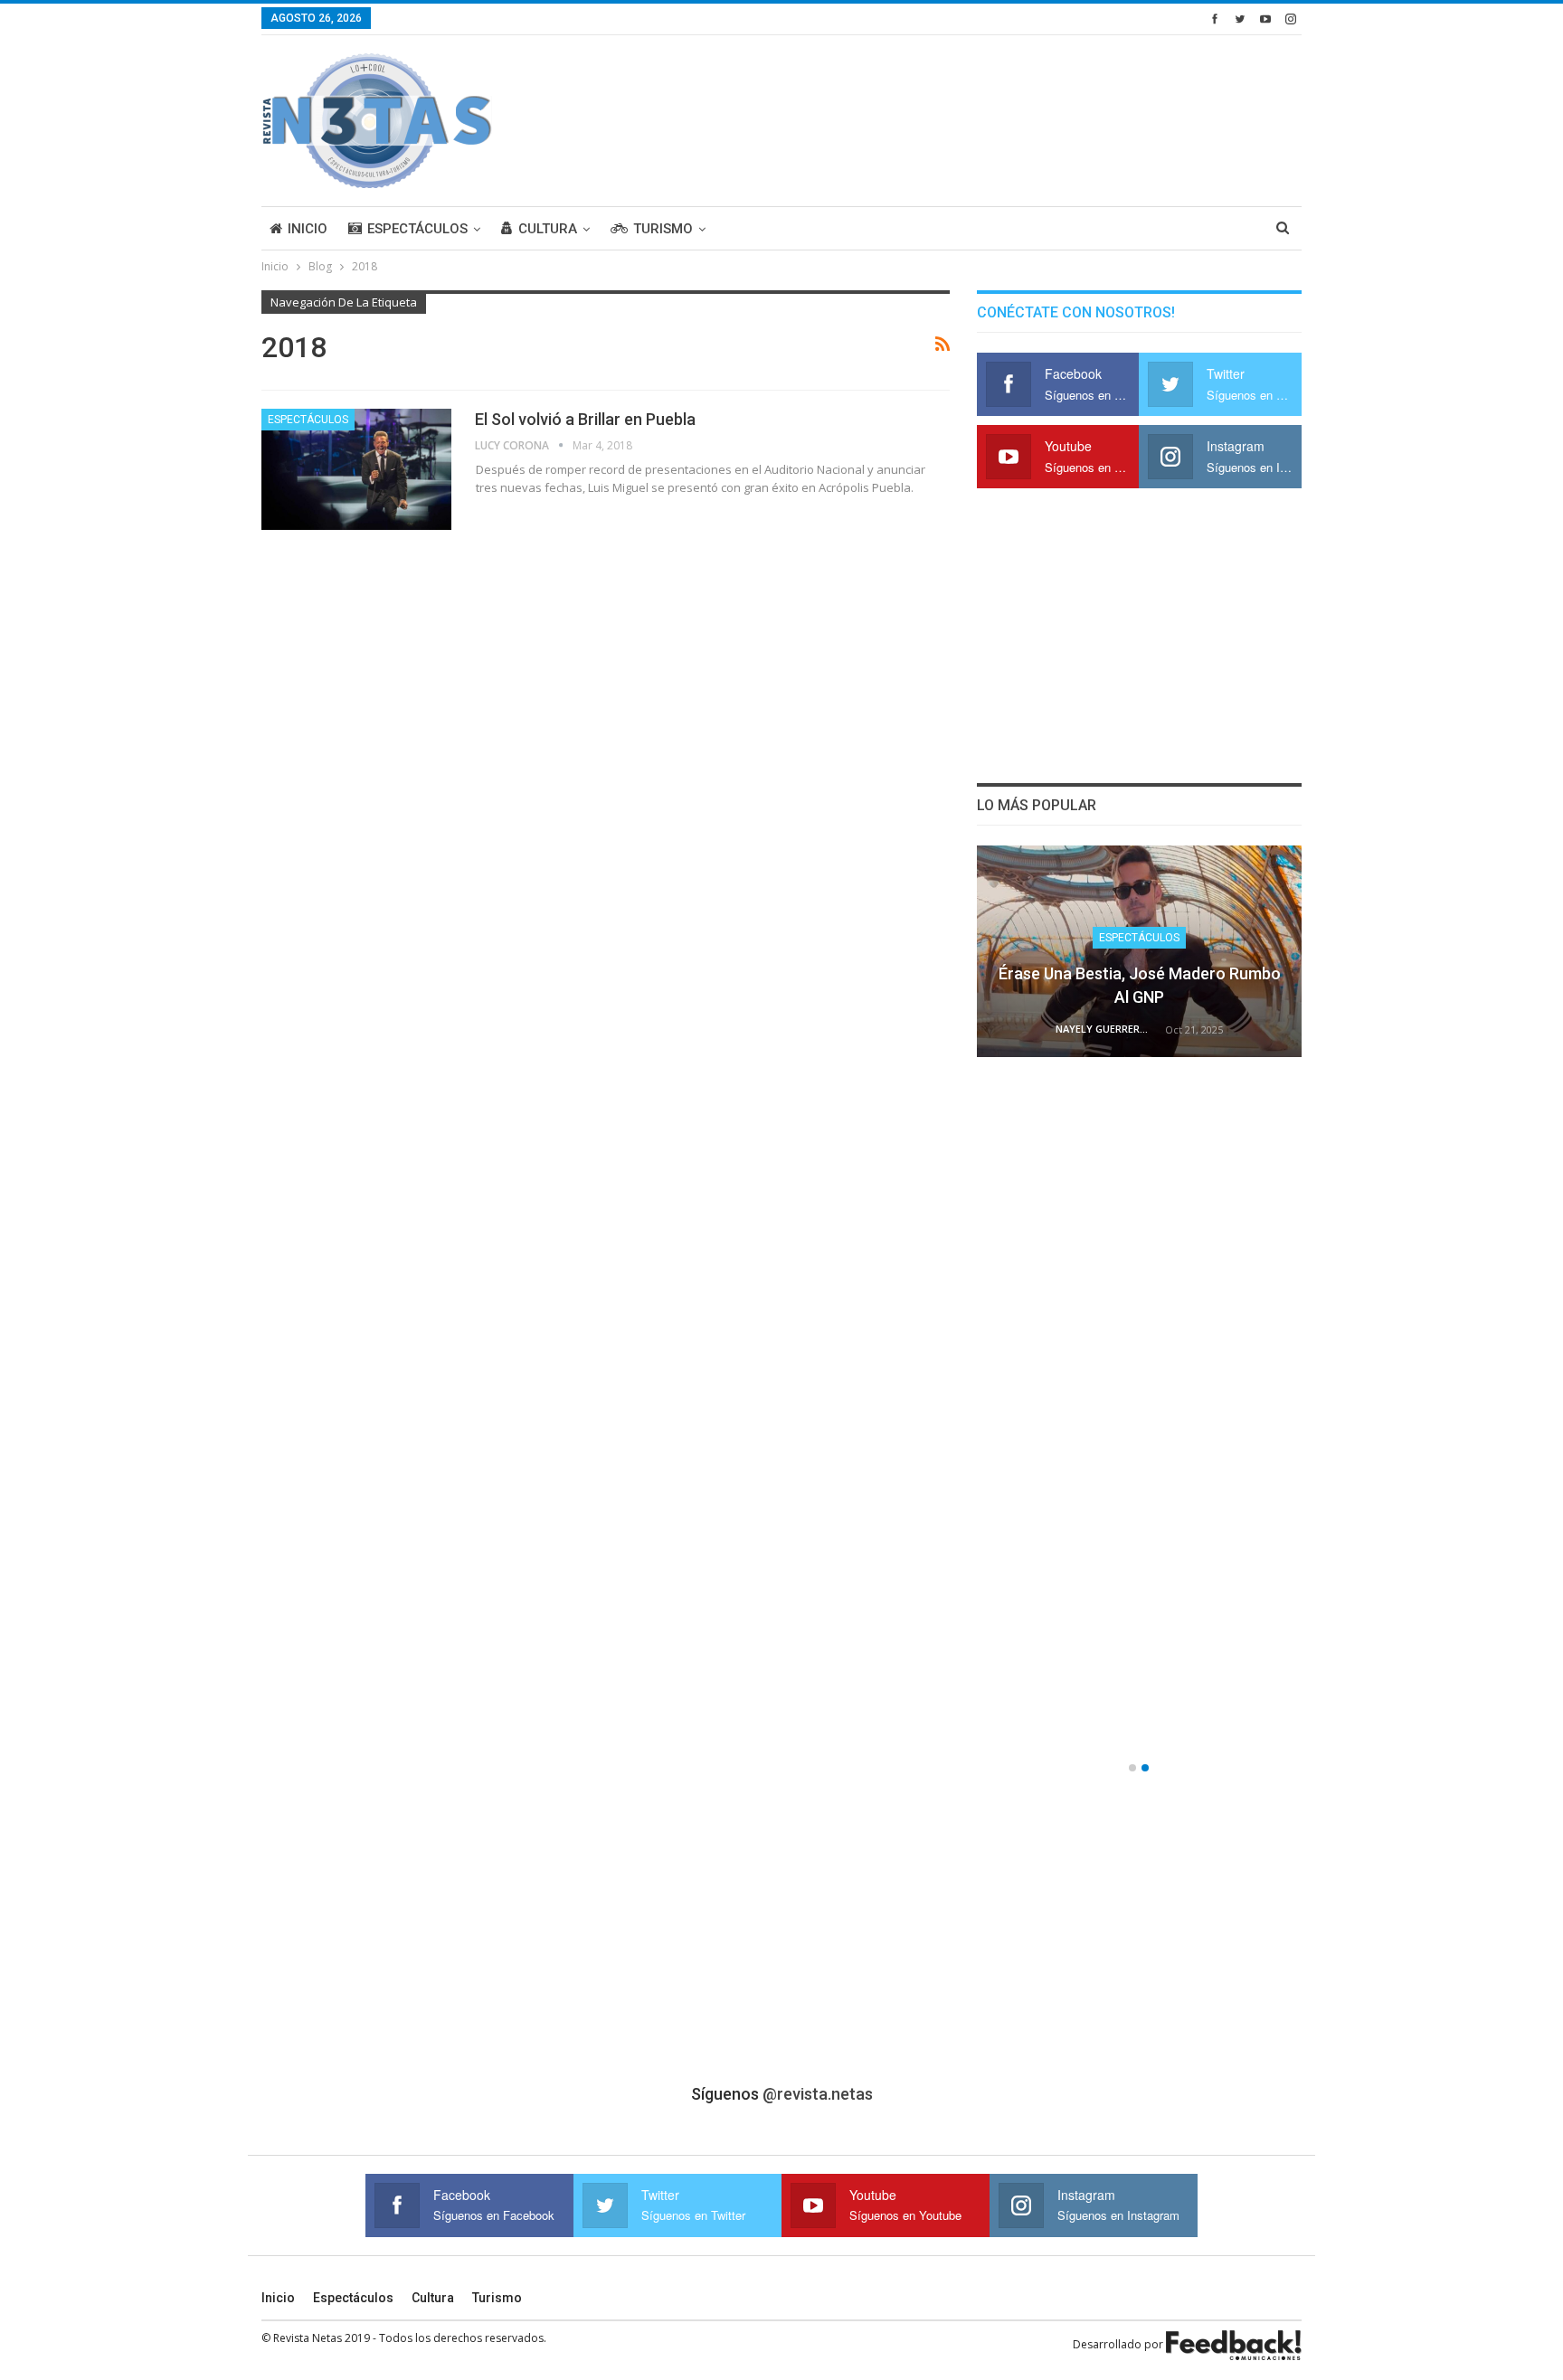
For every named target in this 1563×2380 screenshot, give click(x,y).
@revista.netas (818, 2094)
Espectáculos (417, 229)
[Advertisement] (972, 118)
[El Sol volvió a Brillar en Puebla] (356, 469)
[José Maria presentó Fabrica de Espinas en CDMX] (1140, 951)
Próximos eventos (1139, 1397)
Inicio (308, 229)
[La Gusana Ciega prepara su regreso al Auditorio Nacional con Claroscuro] (1140, 1181)
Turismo (663, 229)
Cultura (548, 229)
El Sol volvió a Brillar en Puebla (585, 419)
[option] (1140, 1305)
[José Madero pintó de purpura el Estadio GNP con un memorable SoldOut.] (1140, 1640)
